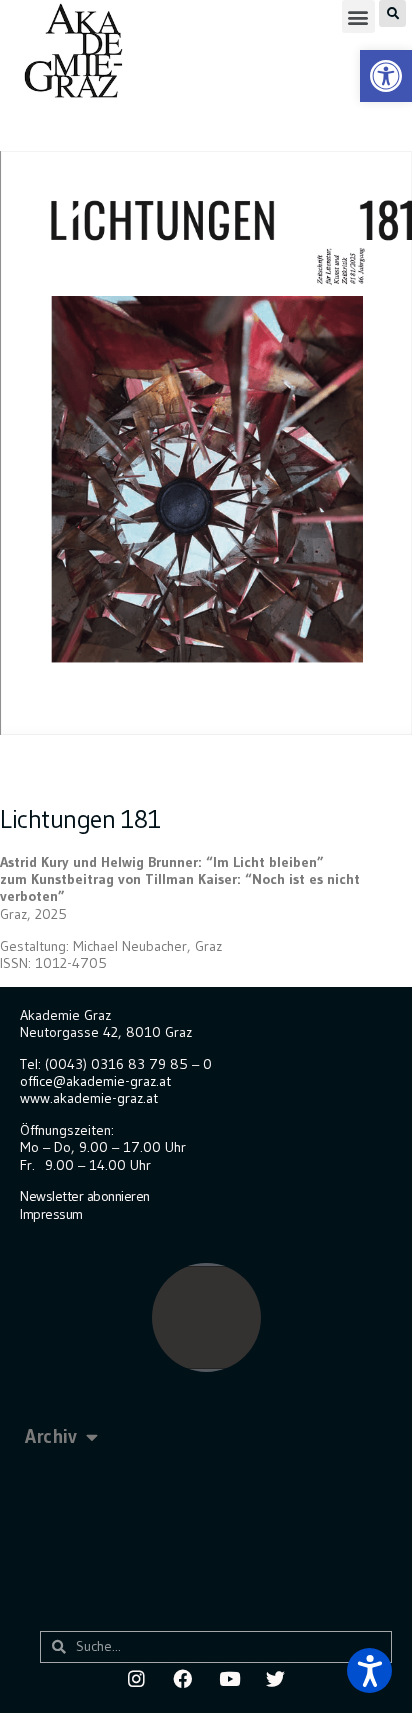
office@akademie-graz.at (95, 1081)
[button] (358, 16)
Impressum (51, 1214)
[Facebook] (183, 1678)
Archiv (50, 1436)
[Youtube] (229, 1678)
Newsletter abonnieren (85, 1196)
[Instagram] (136, 1678)
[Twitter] (275, 1678)
